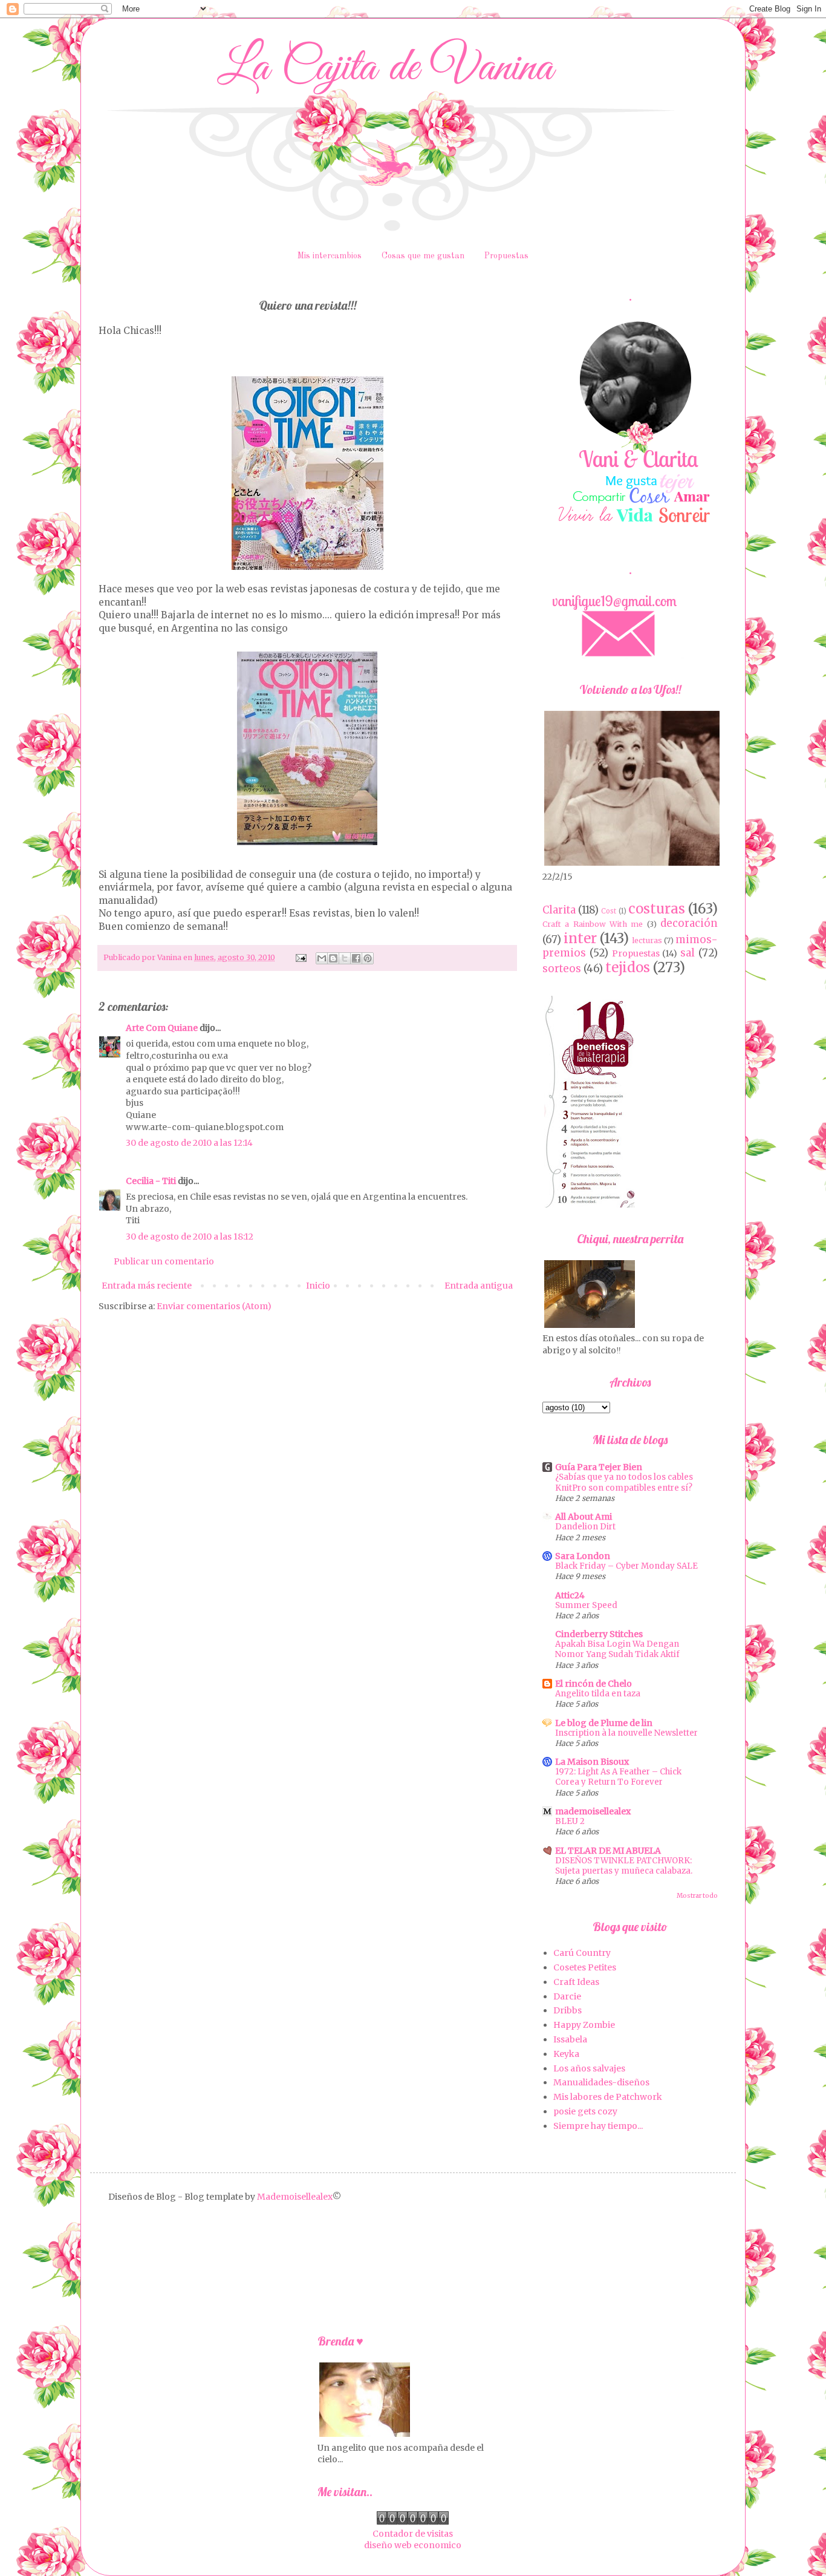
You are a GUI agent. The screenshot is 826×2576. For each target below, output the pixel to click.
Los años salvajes (589, 2068)
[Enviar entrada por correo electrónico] (300, 957)
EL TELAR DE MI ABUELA (608, 1851)
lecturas (647, 940)
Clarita (559, 910)
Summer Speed (586, 1605)
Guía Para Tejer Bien (599, 1467)
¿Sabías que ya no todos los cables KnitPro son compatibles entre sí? (624, 1482)
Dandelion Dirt (585, 1527)
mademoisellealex (593, 1811)
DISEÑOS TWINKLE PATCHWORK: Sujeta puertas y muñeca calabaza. (624, 1866)
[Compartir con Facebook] (356, 958)
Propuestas (506, 256)
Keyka (566, 2054)
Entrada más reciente (147, 1286)
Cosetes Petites (585, 1967)
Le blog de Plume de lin (604, 1723)
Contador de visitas (413, 2534)
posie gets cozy (585, 2111)
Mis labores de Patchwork (608, 2097)
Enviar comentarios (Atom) (214, 1306)
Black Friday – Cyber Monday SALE (626, 1566)
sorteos (562, 969)
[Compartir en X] (345, 958)
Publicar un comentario (164, 1261)
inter (580, 938)
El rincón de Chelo (593, 1684)
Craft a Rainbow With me (593, 924)
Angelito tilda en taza (598, 1694)
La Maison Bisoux (592, 1762)
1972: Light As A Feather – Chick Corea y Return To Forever (618, 1777)
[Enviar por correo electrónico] (322, 958)
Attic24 (570, 1595)
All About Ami (584, 1517)
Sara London (583, 1556)
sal (688, 953)
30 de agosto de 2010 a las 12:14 (189, 1143)
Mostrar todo (697, 1896)
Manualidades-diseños (601, 2082)
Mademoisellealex (295, 2197)
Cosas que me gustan (423, 256)
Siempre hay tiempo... (598, 2126)
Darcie (567, 1996)
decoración (689, 923)
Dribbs (567, 2010)
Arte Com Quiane (162, 1028)
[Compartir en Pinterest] (368, 958)
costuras (657, 909)
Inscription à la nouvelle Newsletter (626, 1733)
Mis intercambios (330, 256)
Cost (609, 911)
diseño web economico (413, 2545)
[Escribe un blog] (333, 958)
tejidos (628, 967)
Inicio (318, 1286)
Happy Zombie (584, 2025)
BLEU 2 (570, 1821)
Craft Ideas (576, 1982)
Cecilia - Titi (151, 1181)
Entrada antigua (479, 1286)
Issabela (570, 2039)
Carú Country (582, 1953)
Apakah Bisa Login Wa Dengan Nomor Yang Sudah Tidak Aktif (617, 1649)
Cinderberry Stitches (599, 1634)
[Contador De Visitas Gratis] (413, 2522)
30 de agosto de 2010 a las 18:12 (190, 1237)
